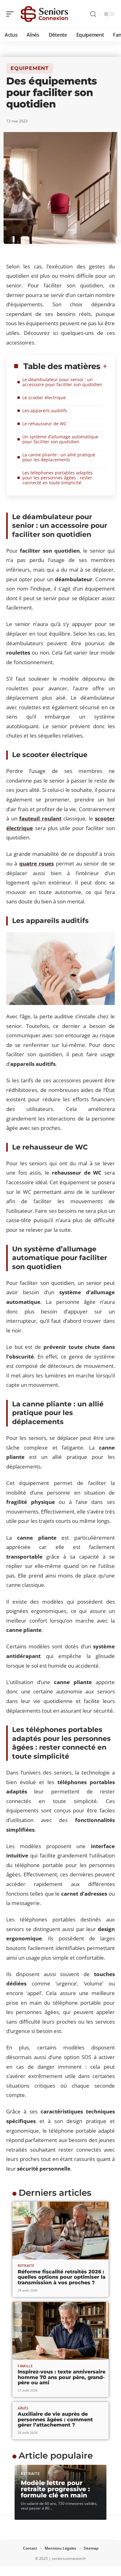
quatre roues (36, 863)
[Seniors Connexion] (45, 14)
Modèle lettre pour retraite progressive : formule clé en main (55, 2489)
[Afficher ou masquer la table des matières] (104, 366)
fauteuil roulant (40, 818)
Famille (25, 2366)
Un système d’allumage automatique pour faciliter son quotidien (60, 439)
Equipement (30, 68)
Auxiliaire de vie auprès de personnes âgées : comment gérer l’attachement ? (55, 2419)
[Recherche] (93, 14)
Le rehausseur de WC (45, 424)
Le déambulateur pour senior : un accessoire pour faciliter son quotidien (62, 382)
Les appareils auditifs (45, 411)
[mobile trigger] (11, 14)
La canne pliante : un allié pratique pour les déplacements (59, 457)
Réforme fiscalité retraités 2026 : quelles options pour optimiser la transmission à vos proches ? (62, 2277)
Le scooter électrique (44, 397)
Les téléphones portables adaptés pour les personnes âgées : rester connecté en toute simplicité (58, 478)
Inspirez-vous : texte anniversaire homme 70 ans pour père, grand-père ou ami (62, 2377)
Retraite (26, 2265)
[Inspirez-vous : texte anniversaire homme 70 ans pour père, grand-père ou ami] (60, 2331)
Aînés (23, 2408)
